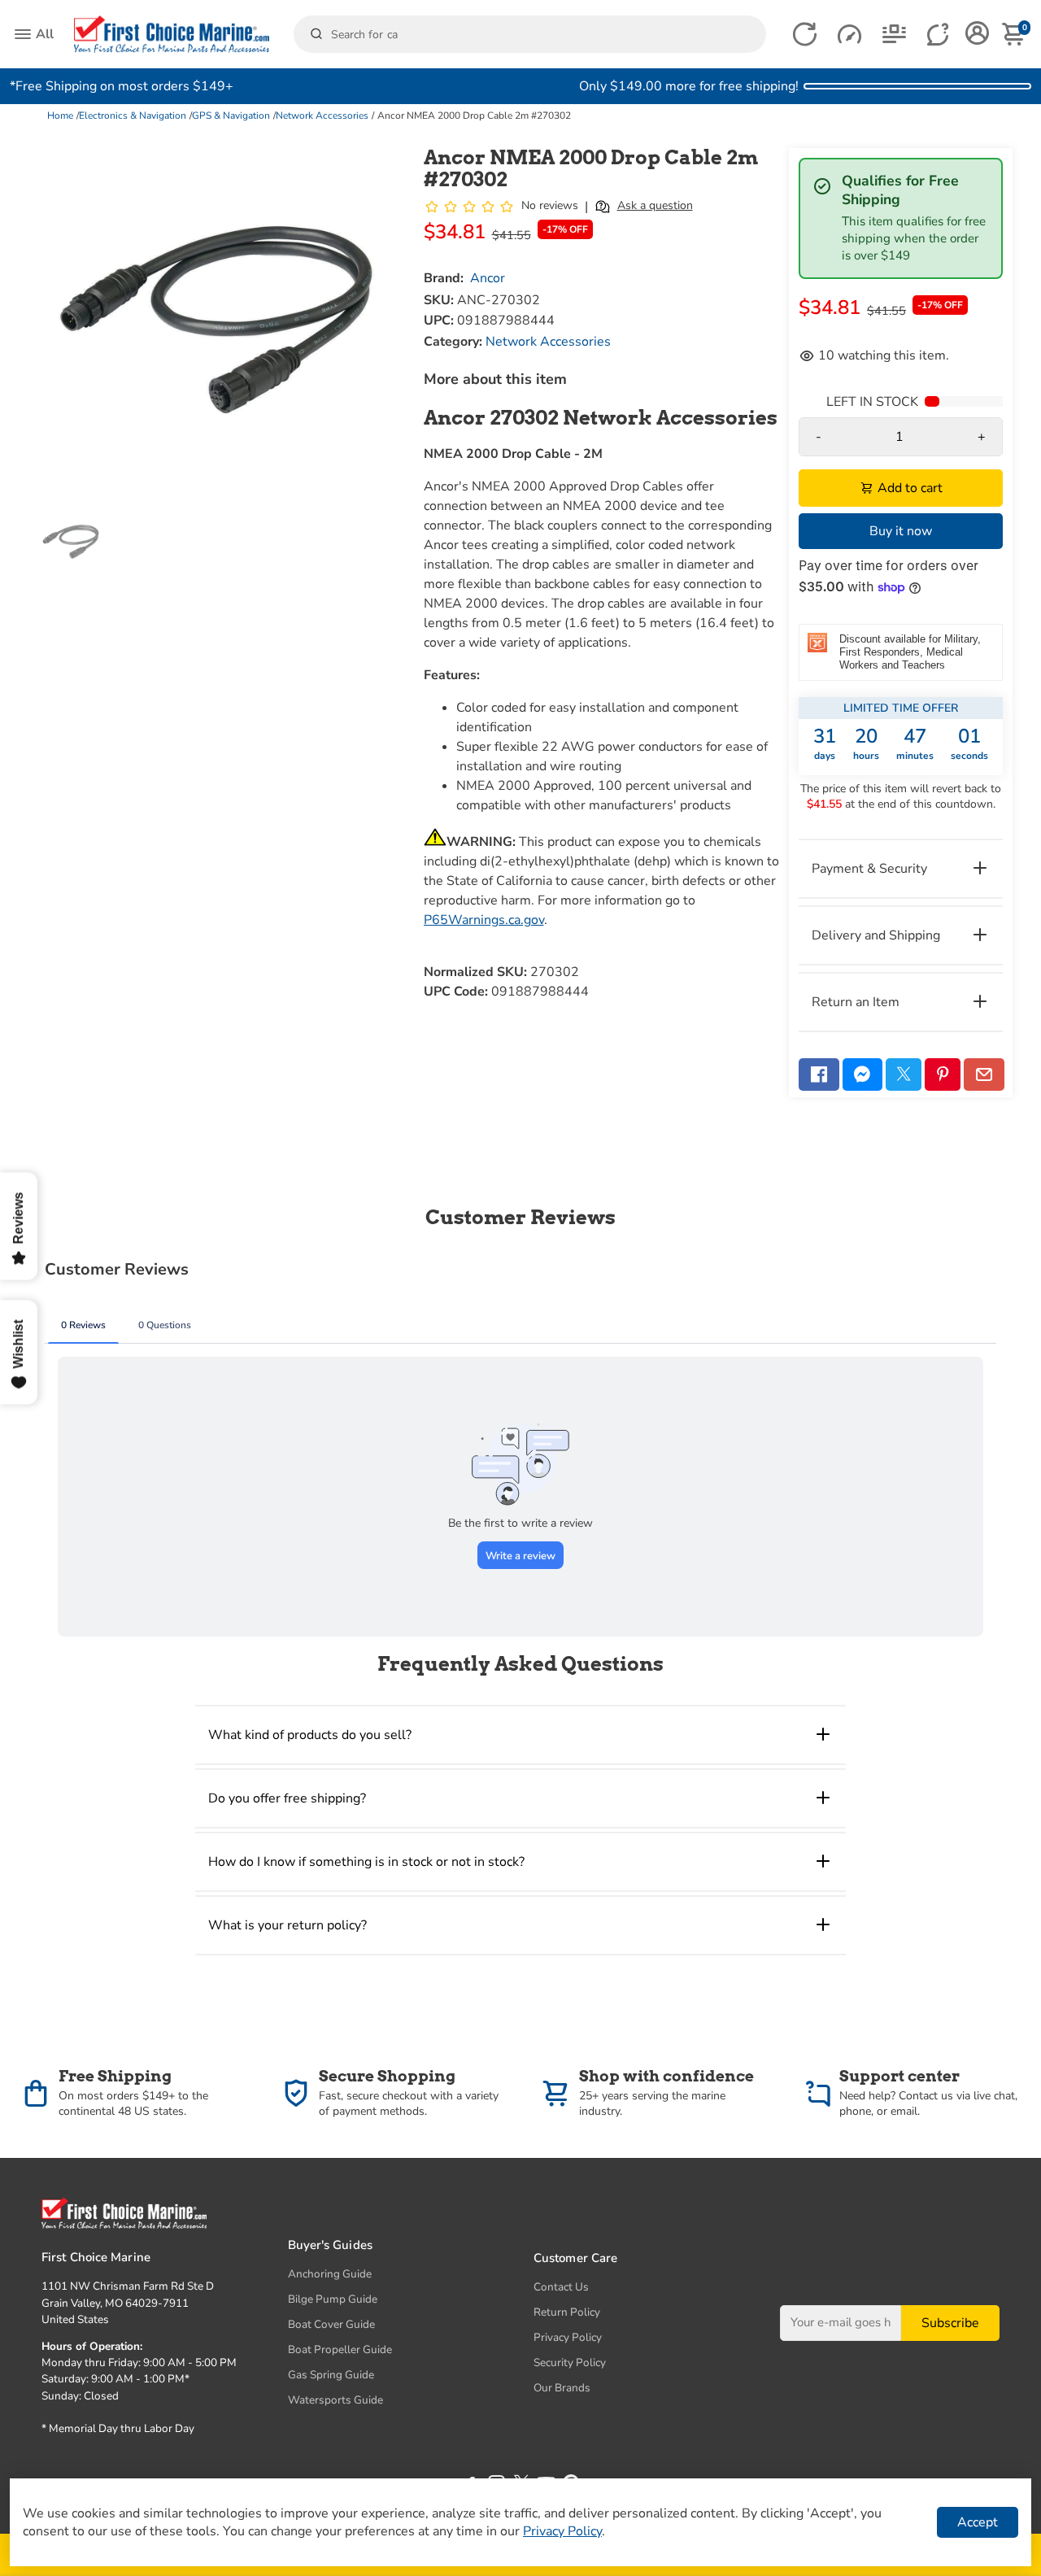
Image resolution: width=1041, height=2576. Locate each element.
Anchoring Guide (330, 2274)
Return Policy (567, 2312)
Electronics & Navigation (133, 116)
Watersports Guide (335, 2400)
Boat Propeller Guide (340, 2349)
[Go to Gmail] (984, 1074)
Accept (978, 2522)
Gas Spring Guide (331, 2375)
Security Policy (570, 2362)
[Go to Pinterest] (943, 1074)
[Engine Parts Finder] (849, 35)
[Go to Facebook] (819, 1074)
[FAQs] (939, 35)
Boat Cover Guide (331, 2324)
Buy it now (901, 531)
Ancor (488, 278)
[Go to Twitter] (904, 1074)
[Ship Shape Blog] (894, 35)
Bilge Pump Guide (333, 2299)
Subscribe (950, 2322)
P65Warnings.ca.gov (484, 920)
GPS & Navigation (231, 116)
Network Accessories (322, 116)
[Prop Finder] (805, 35)
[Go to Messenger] (863, 1074)
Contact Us (561, 2287)
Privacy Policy (568, 2337)
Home (60, 116)
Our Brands (562, 2388)
